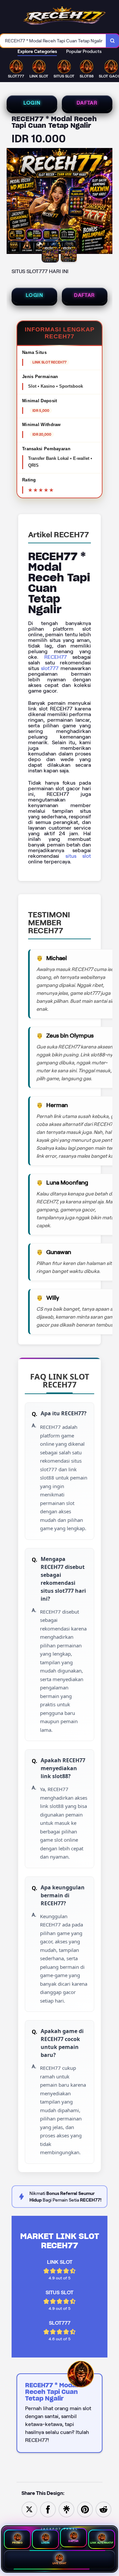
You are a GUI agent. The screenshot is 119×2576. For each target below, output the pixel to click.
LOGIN (32, 103)
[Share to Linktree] (66, 2509)
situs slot (78, 856)
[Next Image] (107, 202)
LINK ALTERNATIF (102, 2543)
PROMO (17, 2543)
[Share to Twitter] (29, 2509)
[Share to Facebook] (48, 2509)
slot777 (50, 668)
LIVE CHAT (60, 2563)
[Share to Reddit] (103, 2509)
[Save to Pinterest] (85, 2509)
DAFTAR (87, 103)
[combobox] (53, 41)
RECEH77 (56, 657)
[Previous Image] (12, 202)
